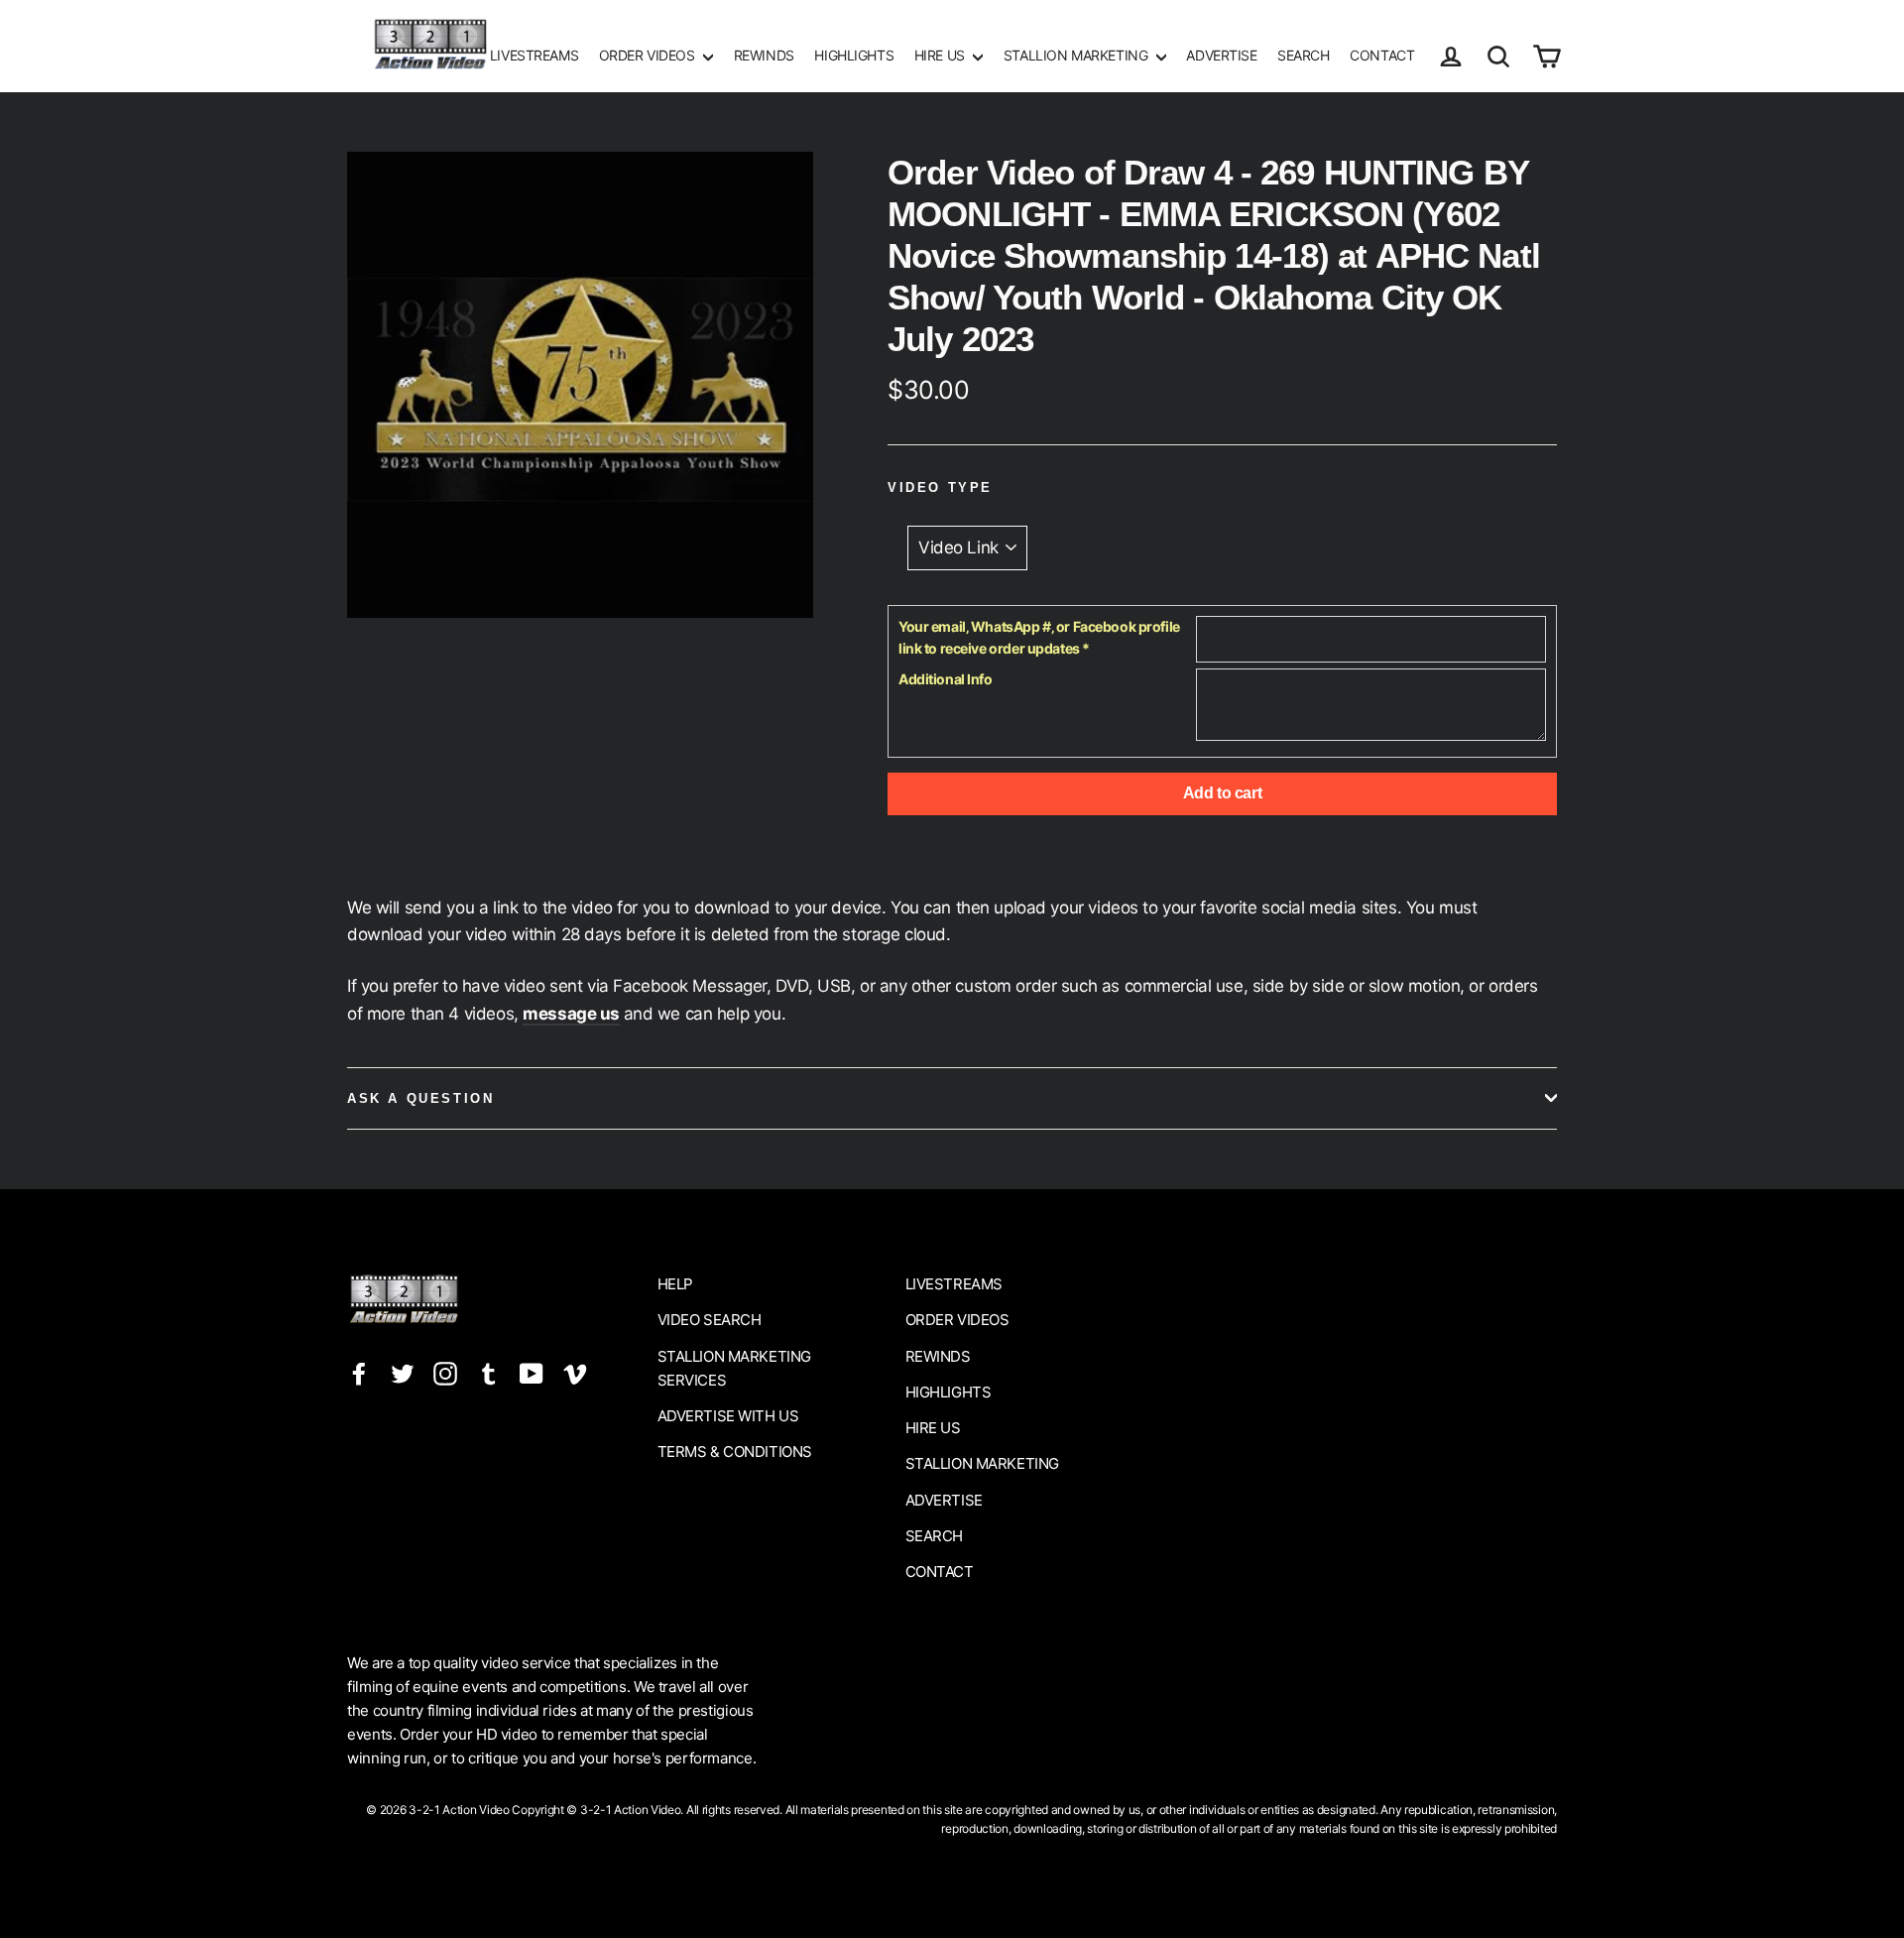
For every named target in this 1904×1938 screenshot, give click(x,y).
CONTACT (1382, 55)
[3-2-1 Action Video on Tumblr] (489, 1373)
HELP (675, 1284)
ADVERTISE (1221, 55)
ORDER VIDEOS (649, 55)
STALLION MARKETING (1077, 55)
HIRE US (942, 55)
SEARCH (1303, 55)
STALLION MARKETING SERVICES (734, 1368)
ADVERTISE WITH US (728, 1416)
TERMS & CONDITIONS (735, 1452)
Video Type (940, 487)
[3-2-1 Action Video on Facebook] (359, 1373)
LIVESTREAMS (534, 55)
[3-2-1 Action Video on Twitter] (403, 1373)
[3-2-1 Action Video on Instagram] (445, 1373)
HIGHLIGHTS (854, 55)
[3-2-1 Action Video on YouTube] (532, 1373)
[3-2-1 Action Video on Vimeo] (575, 1373)
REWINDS (764, 55)
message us (571, 1014)
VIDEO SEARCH (710, 1320)
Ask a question (420, 1098)
